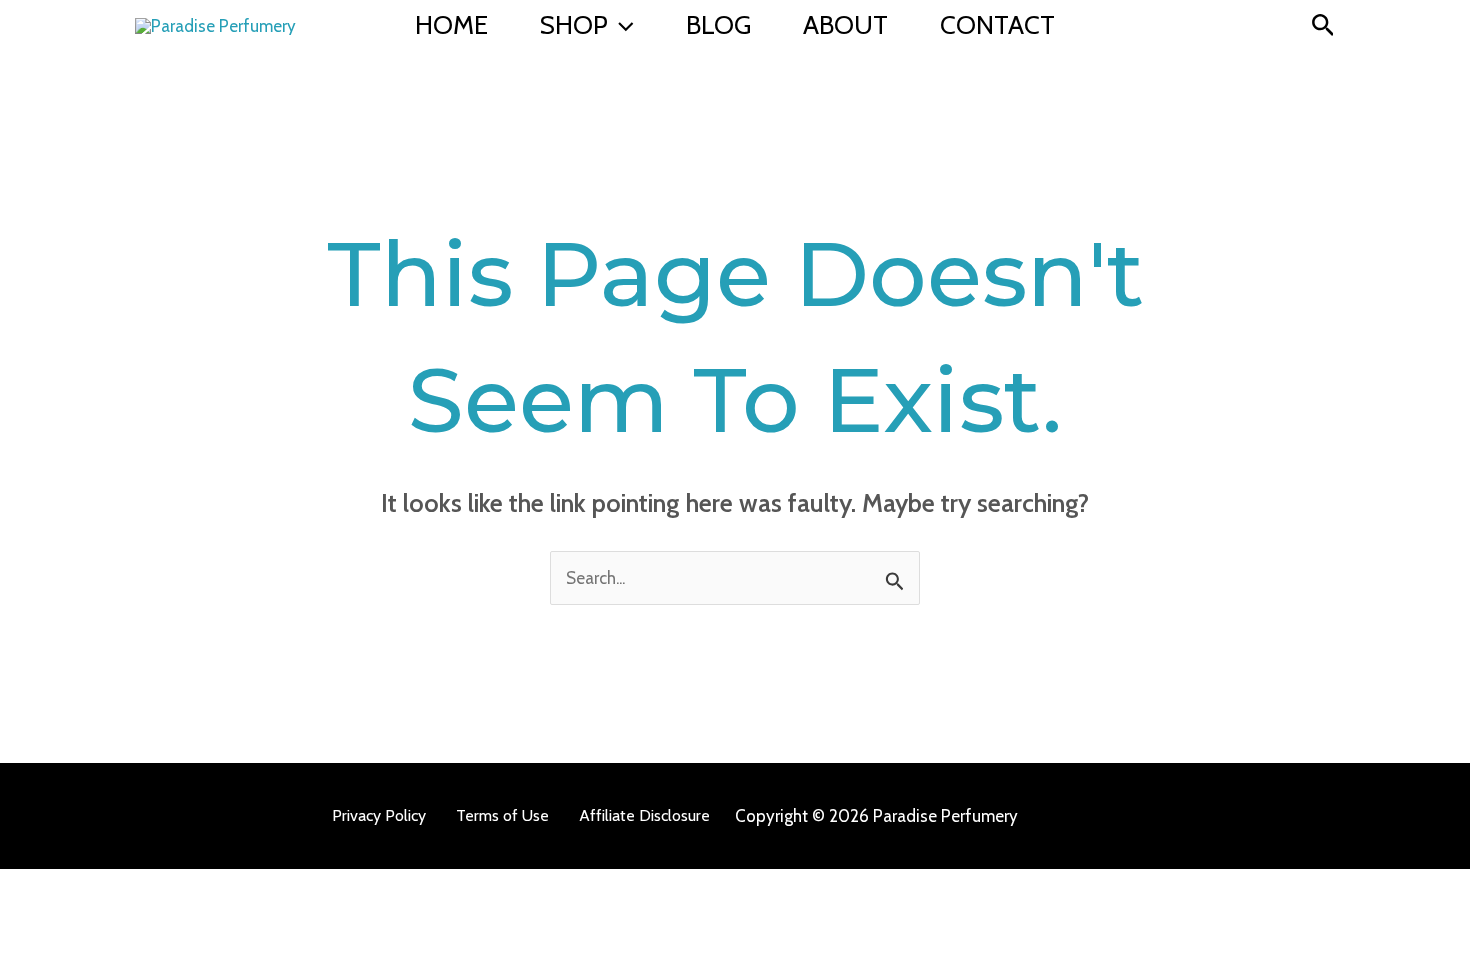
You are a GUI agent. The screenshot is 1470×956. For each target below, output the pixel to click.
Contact (997, 25)
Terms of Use (502, 815)
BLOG (718, 25)
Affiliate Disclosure (644, 815)
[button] (621, 25)
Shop (574, 25)
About (845, 25)
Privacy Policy (379, 815)
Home (451, 25)
